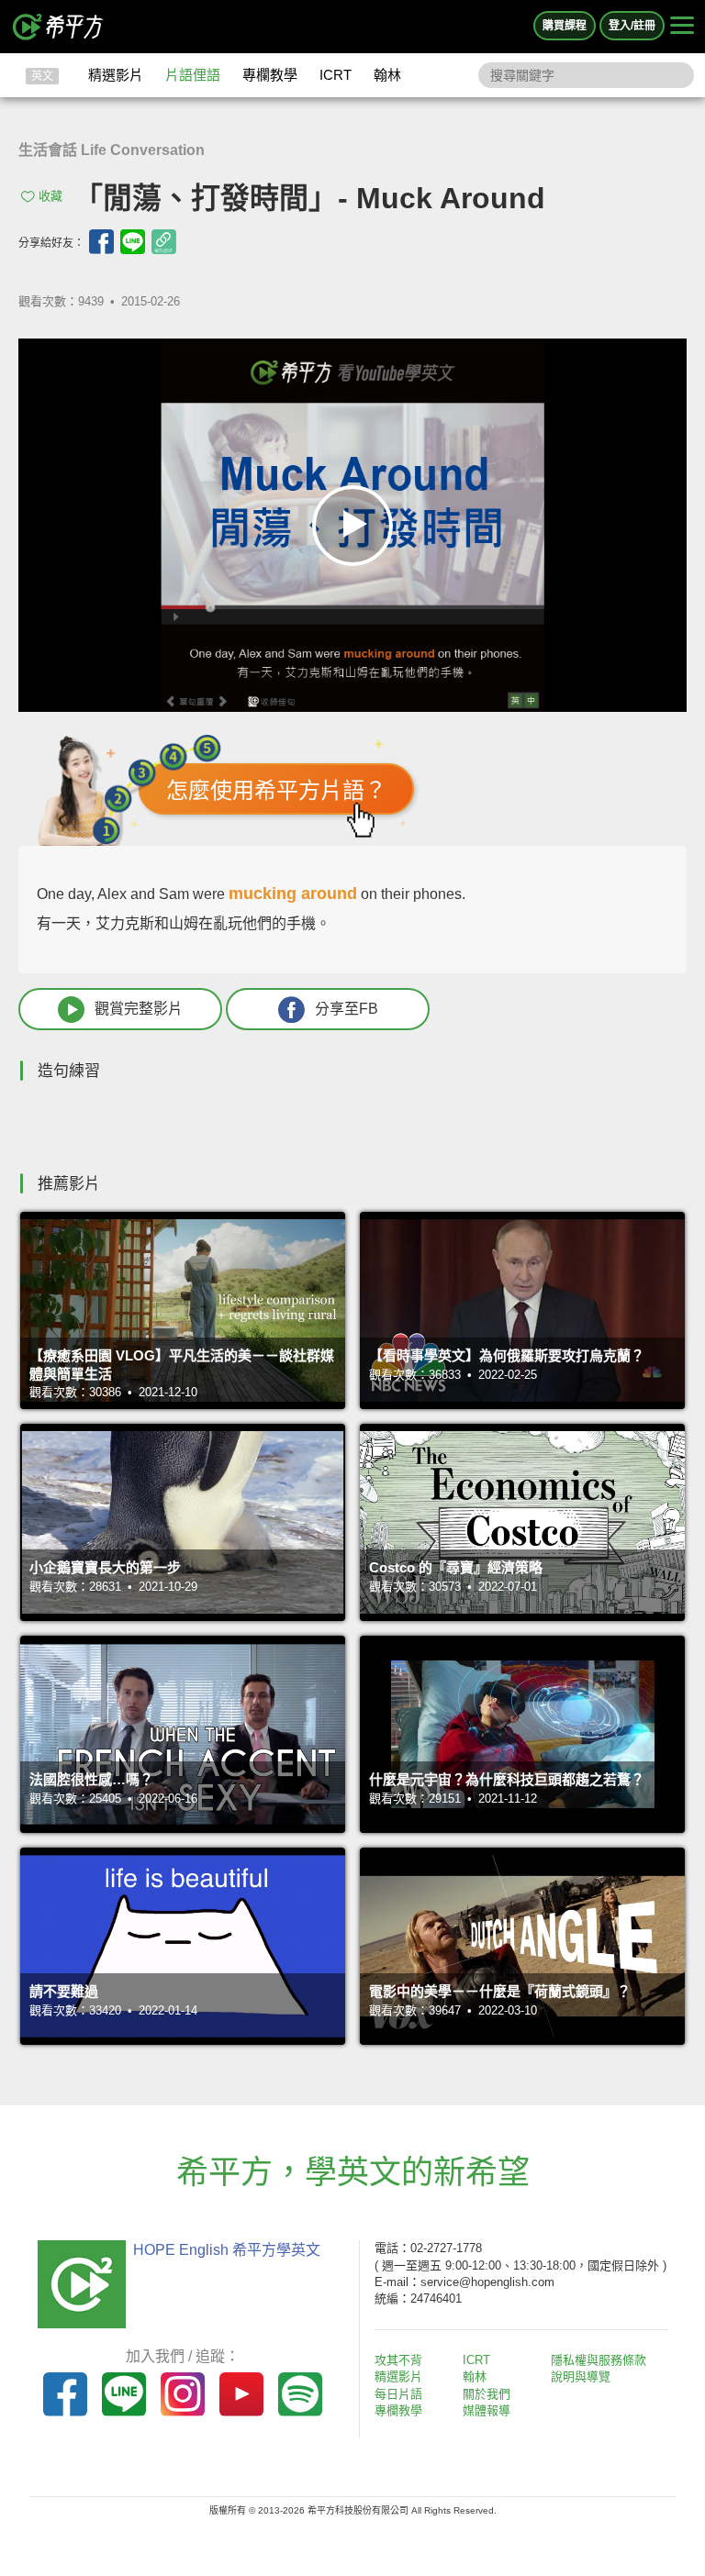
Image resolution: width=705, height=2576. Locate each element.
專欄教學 (270, 75)
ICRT (336, 75)
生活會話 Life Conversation (112, 150)
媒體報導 (487, 2410)
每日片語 (398, 2394)
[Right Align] (682, 27)
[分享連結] (164, 242)
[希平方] (59, 27)
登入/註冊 (632, 26)
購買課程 (565, 26)
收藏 (50, 196)
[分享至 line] (133, 242)
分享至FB (347, 1009)
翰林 (387, 75)
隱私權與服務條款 (599, 2360)
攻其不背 (398, 2360)
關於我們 (487, 2394)
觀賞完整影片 (139, 1009)
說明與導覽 (581, 2376)
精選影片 (116, 75)
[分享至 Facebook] (101, 242)
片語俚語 (193, 75)
